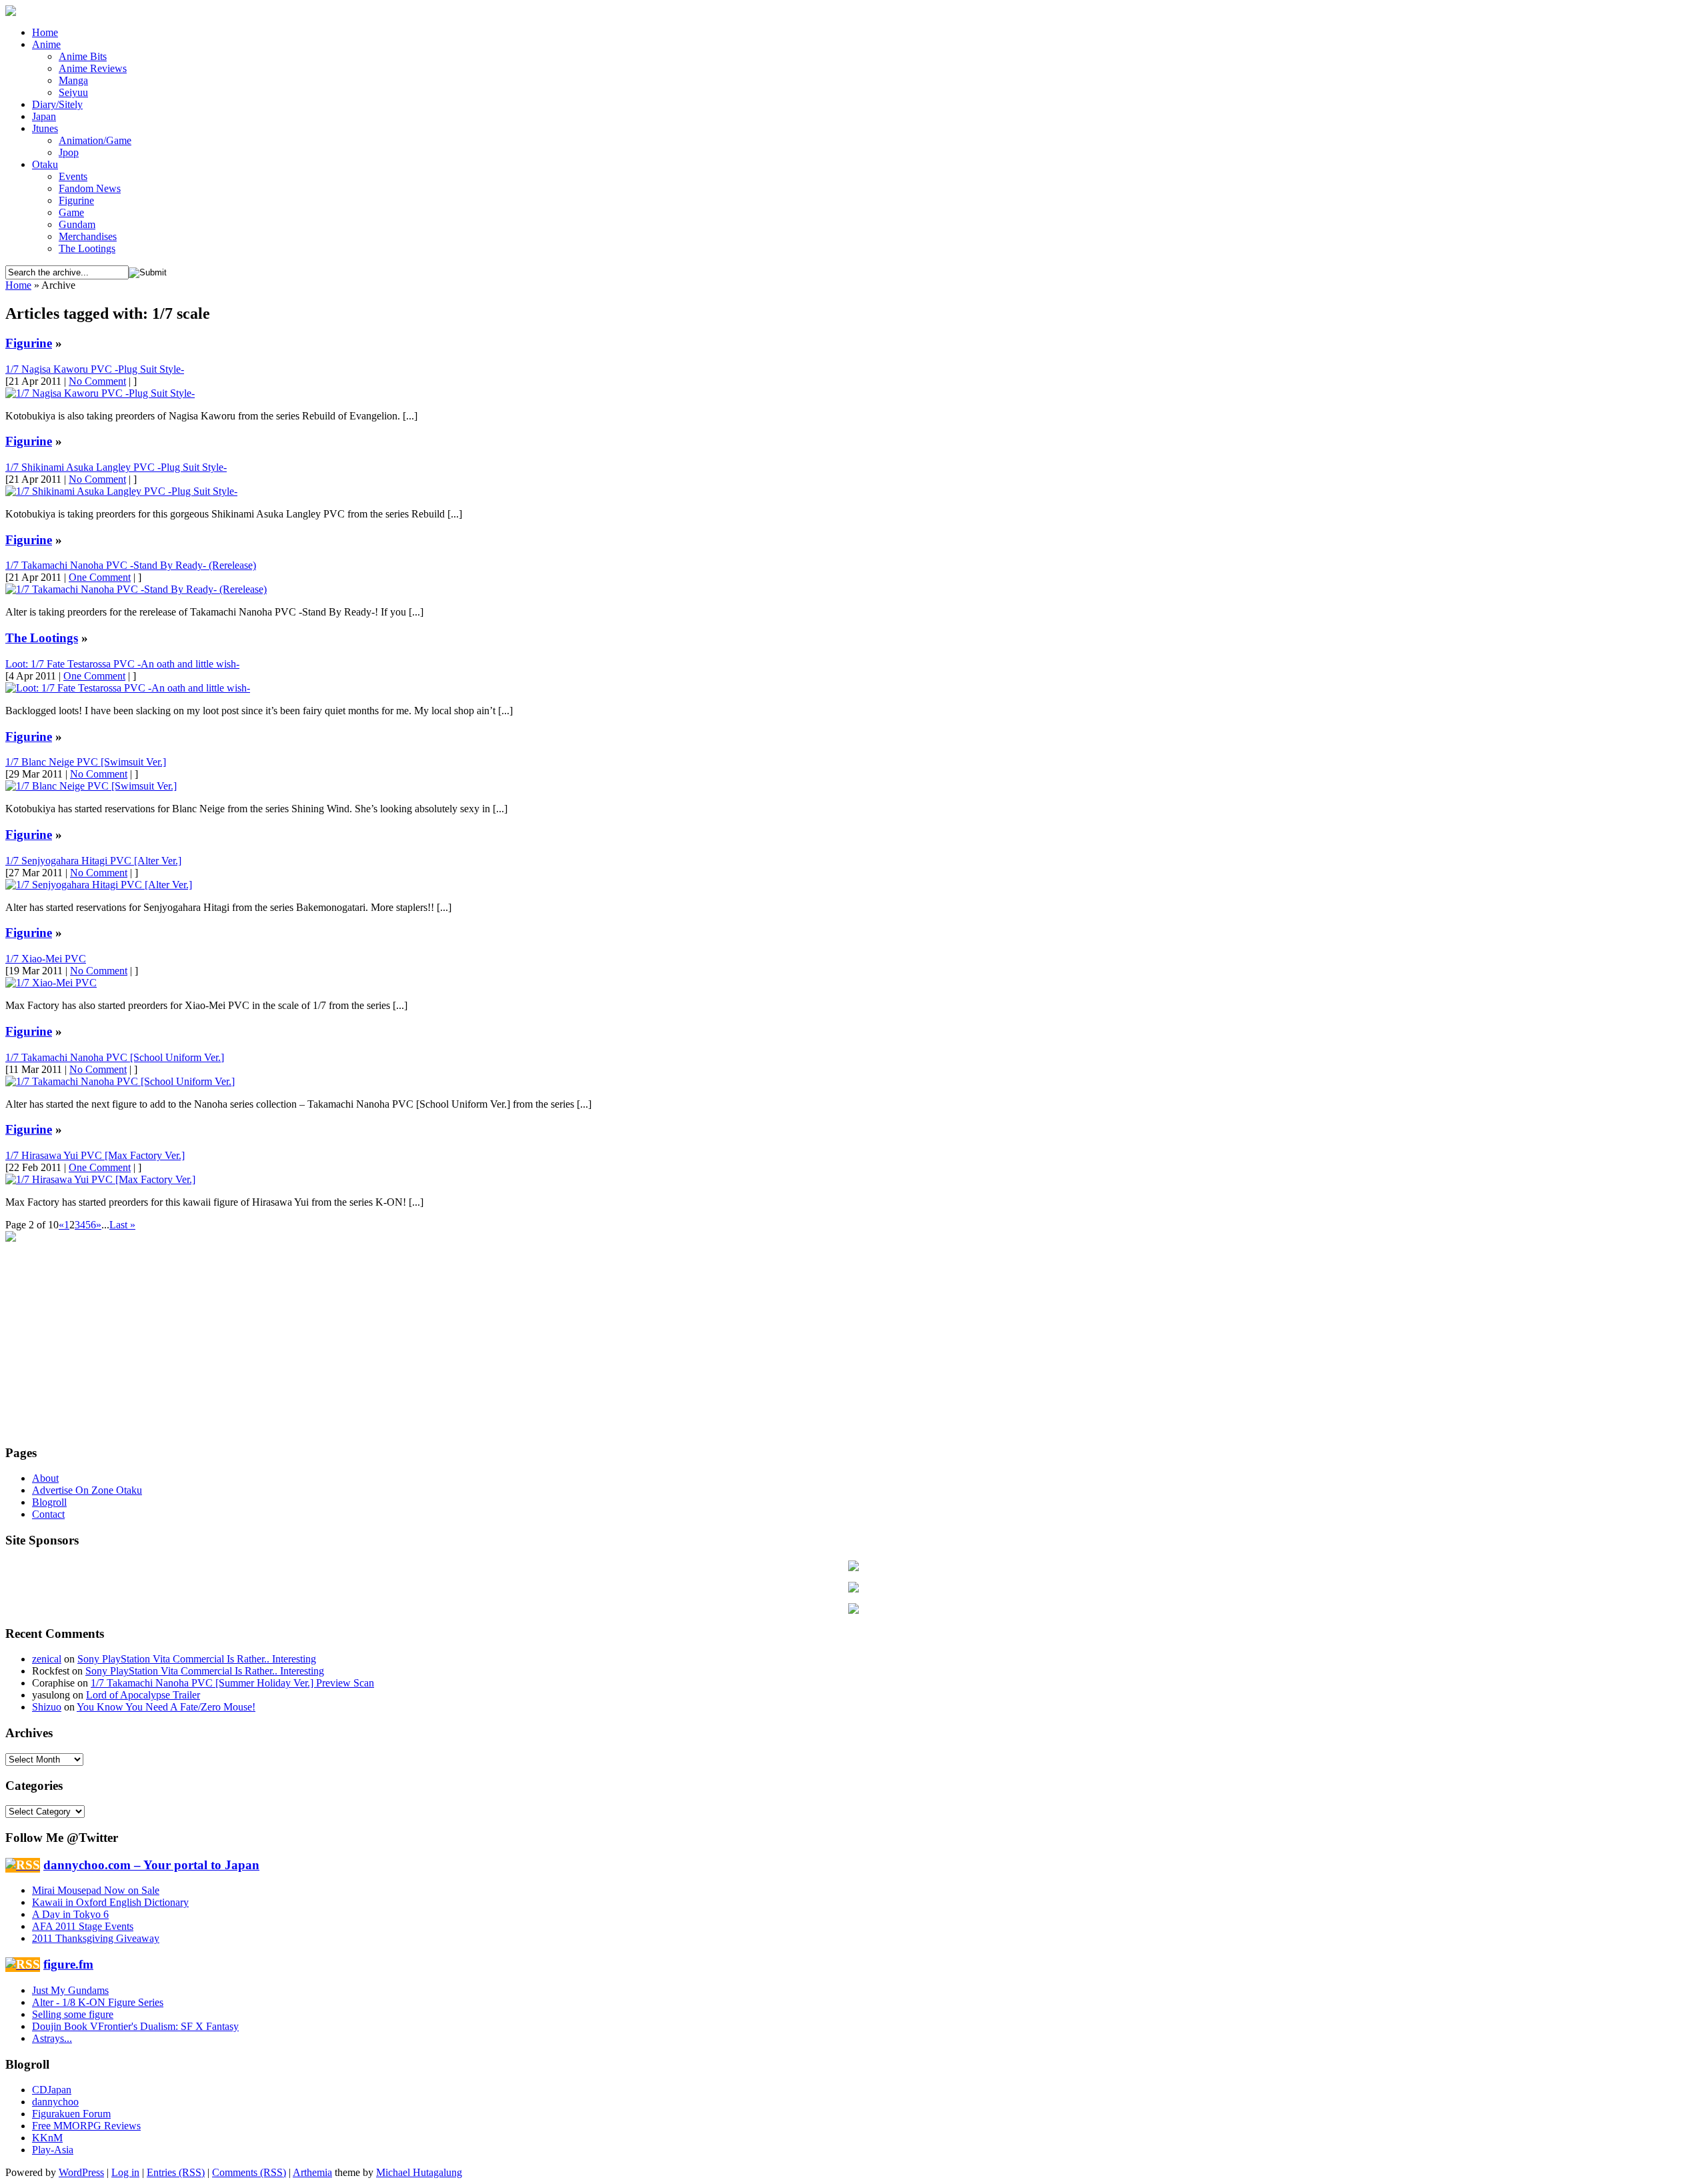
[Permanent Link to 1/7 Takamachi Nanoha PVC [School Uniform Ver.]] (120, 1081)
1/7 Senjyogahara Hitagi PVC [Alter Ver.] (93, 861)
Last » (122, 1225)
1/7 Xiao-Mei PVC (46, 959)
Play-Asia (53, 2150)
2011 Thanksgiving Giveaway (96, 1938)
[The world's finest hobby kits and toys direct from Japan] (853, 1567)
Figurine (76, 200)
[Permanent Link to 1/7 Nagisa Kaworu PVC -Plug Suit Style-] (100, 393)
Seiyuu (73, 92)
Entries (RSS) (176, 2172)
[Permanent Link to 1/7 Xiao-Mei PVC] (51, 983)
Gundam (77, 224)
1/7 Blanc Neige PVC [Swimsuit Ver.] (86, 762)
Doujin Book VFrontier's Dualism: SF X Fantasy (135, 2026)
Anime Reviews (93, 68)
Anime (46, 44)
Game (71, 212)
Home (45, 32)
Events (73, 176)
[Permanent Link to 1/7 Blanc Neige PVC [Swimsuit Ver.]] (91, 786)
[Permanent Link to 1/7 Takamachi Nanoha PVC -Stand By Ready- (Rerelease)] (136, 589)
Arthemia (312, 2172)
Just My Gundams (70, 1990)
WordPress (81, 2172)
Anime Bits (83, 56)
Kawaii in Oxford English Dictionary (110, 1902)
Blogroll (49, 1502)
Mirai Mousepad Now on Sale (96, 1890)
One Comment (100, 577)
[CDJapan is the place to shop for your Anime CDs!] (853, 1589)
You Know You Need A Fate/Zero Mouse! (166, 1707)
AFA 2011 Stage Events (83, 1926)
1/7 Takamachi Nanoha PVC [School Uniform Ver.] (115, 1057)
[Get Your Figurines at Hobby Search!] (853, 1610)
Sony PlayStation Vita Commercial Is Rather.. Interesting (197, 1659)
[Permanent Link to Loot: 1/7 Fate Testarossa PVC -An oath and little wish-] (128, 688)
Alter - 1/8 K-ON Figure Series (98, 2002)
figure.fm (68, 1964)
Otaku (45, 164)
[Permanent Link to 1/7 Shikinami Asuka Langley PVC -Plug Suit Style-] (121, 491)
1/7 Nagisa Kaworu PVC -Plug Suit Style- (95, 369)
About (45, 1478)
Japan (44, 116)
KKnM (47, 2138)
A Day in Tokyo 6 (70, 1914)
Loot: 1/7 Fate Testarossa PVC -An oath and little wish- (122, 664)
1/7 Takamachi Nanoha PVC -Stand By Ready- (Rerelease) (131, 565)
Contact (48, 1514)
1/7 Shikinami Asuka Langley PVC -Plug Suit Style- (116, 467)
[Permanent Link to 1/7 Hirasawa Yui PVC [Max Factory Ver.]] (100, 1179)
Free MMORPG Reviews (86, 2126)
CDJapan (52, 2090)
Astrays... (52, 2038)
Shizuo (47, 1707)
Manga (73, 80)
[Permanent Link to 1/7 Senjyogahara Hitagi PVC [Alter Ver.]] (99, 885)
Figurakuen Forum (71, 2114)
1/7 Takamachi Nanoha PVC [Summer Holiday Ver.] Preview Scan (232, 1683)
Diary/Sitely (57, 104)
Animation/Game (95, 140)
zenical (47, 1659)
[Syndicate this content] (23, 1865)
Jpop (69, 152)
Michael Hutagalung (419, 2172)
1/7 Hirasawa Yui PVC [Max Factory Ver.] (95, 1155)
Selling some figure (73, 2014)
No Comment (97, 381)
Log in (125, 2172)
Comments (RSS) (249, 2172)
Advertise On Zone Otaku (87, 1490)
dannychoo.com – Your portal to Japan (151, 1865)
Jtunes (45, 128)
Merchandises (88, 236)
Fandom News (90, 188)
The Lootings (87, 248)
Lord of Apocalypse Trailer (143, 1695)
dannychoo (55, 2102)
